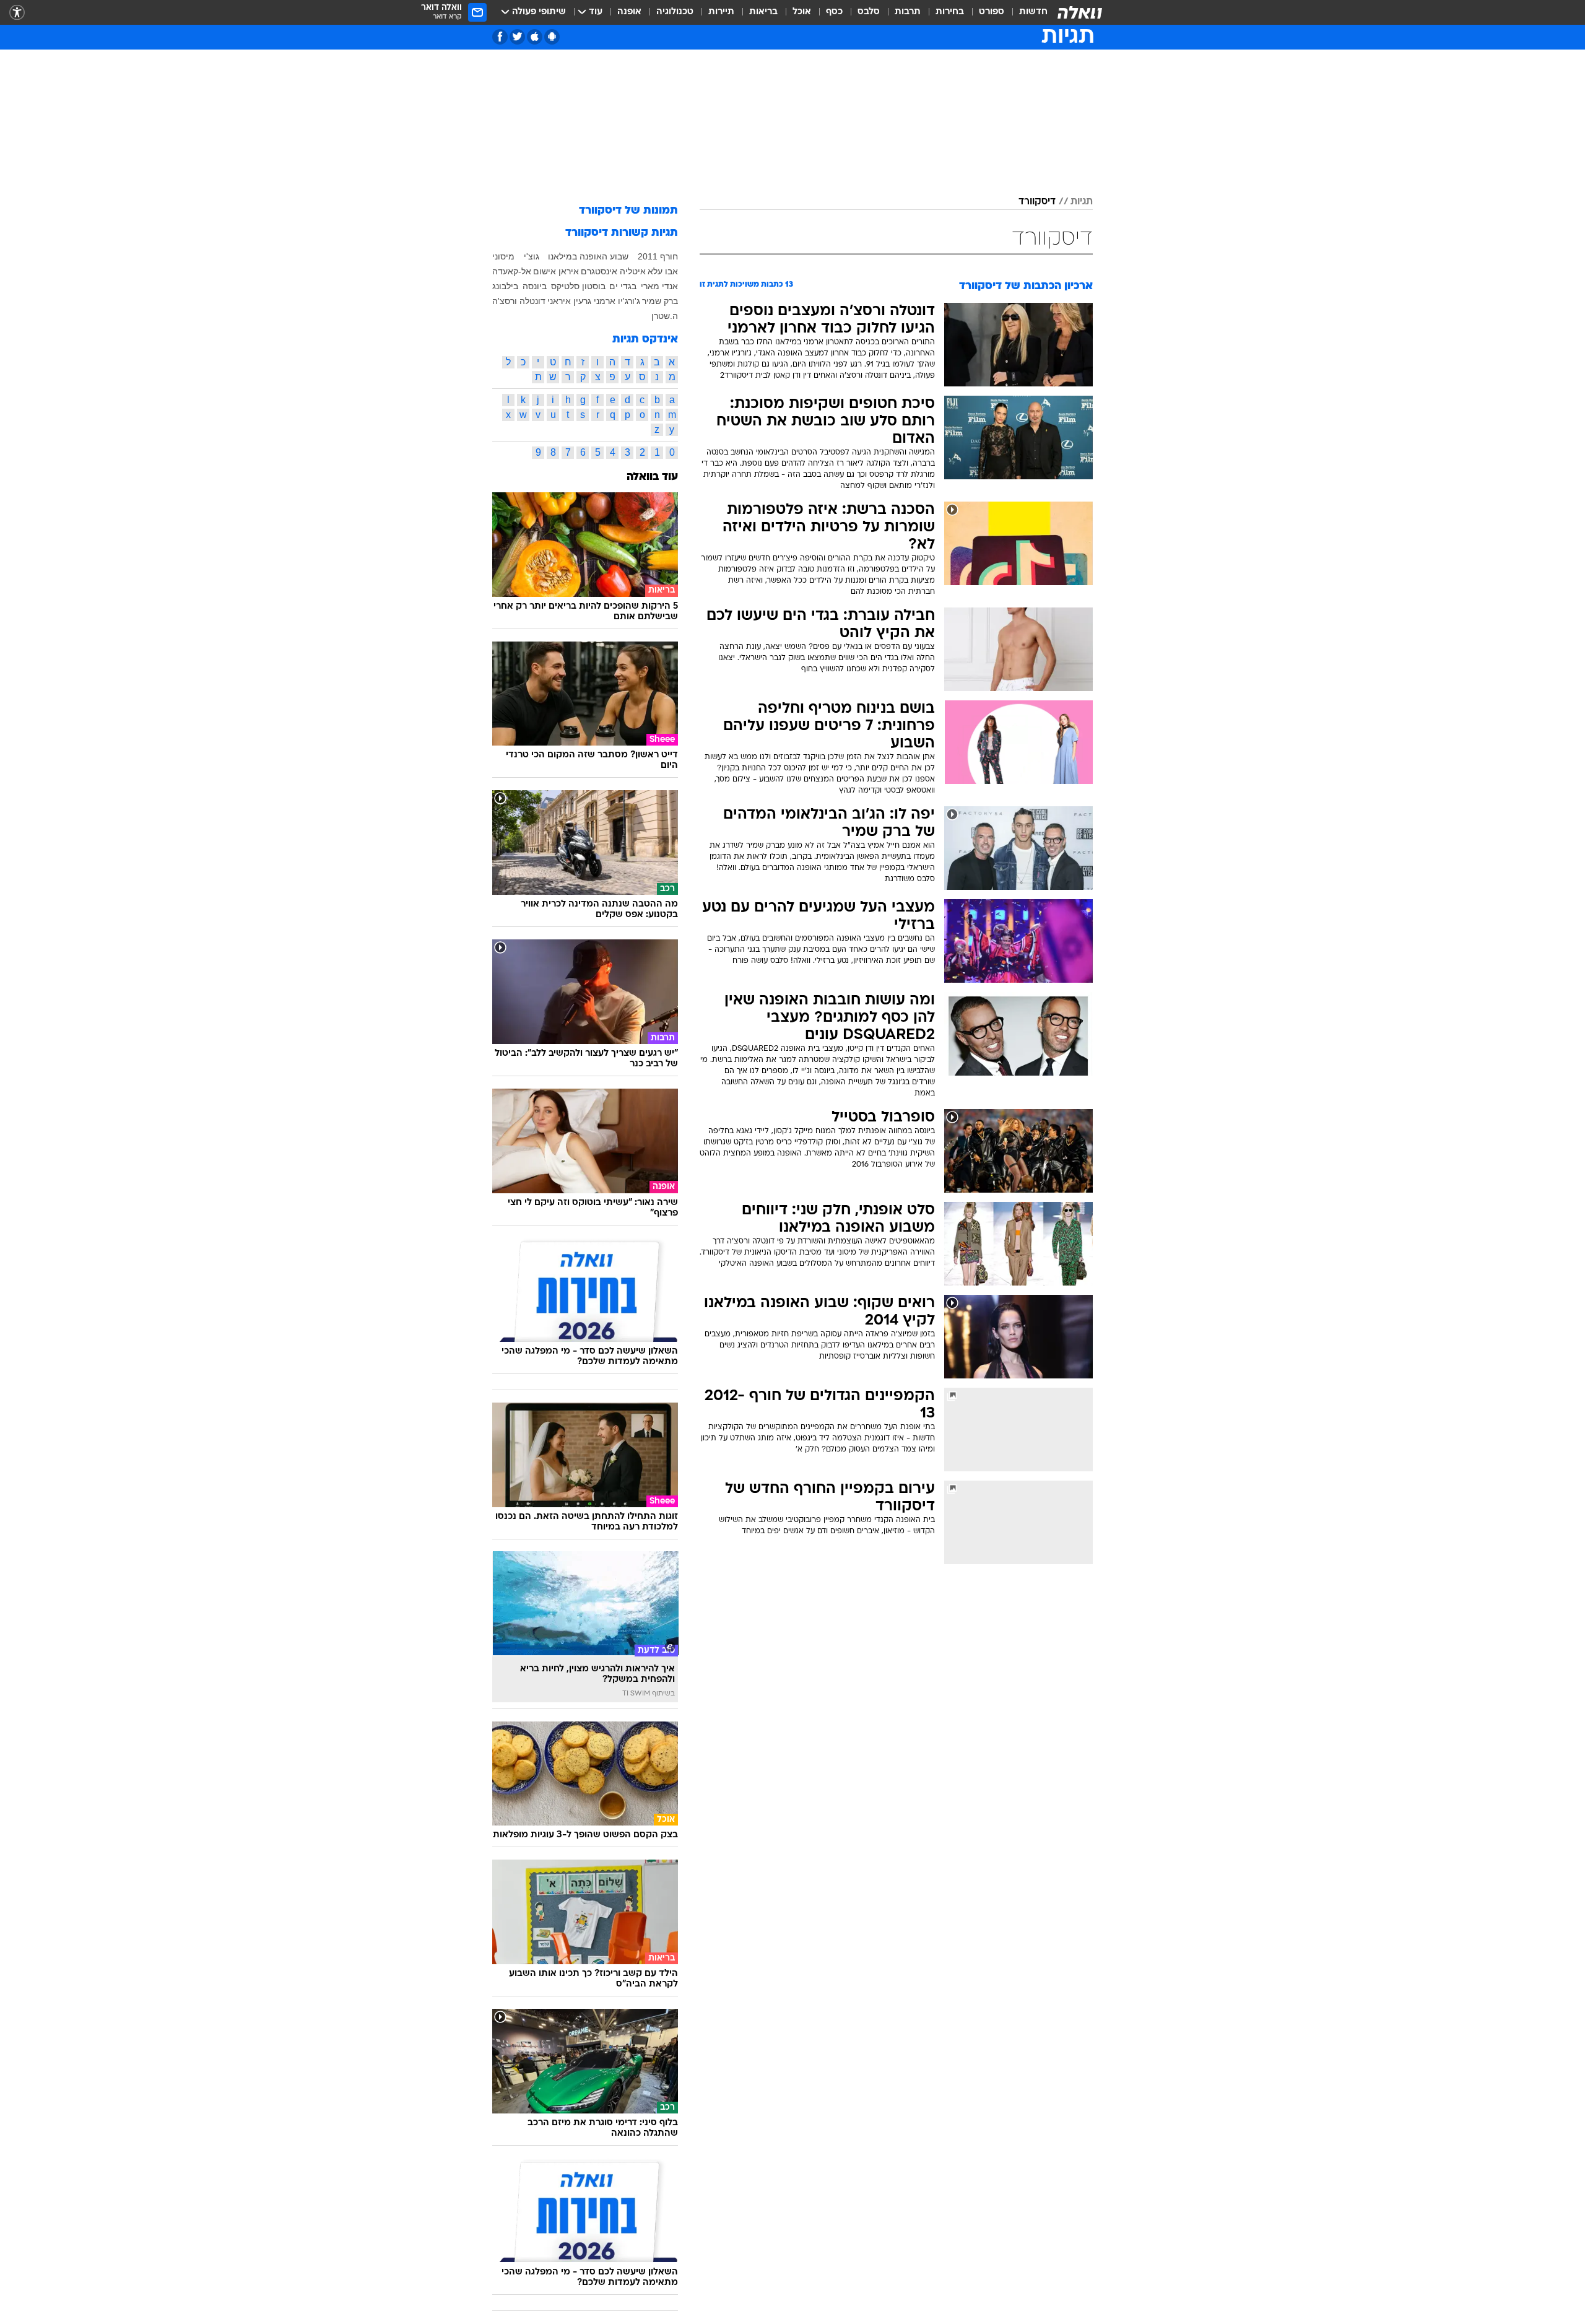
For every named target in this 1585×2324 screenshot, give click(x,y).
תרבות (908, 12)
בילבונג (505, 286)
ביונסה (535, 286)
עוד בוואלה (652, 477)
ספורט (992, 12)
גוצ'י (532, 256)
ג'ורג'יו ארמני (617, 301)
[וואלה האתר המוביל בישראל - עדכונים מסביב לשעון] (1080, 12)
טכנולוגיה (675, 12)
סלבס (869, 12)
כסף (834, 12)
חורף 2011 (658, 256)
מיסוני (503, 256)
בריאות (763, 12)
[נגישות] (17, 13)
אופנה (629, 12)
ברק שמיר (660, 301)
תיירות (721, 12)
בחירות (950, 12)
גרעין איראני (569, 301)
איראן (569, 271)
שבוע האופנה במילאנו (588, 256)
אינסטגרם (599, 271)
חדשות (1033, 12)
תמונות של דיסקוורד (628, 211)
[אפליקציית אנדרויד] (552, 37)
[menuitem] (1026, 12)
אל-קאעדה (512, 271)
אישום (545, 271)
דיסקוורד (1037, 202)
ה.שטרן (665, 316)
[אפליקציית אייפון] (535, 37)
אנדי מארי (659, 286)
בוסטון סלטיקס (578, 286)
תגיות (1082, 202)
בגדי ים (623, 286)
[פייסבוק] (500, 37)
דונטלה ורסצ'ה (519, 301)
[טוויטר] (517, 37)
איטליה (633, 271)
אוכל (802, 12)
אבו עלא (663, 271)
